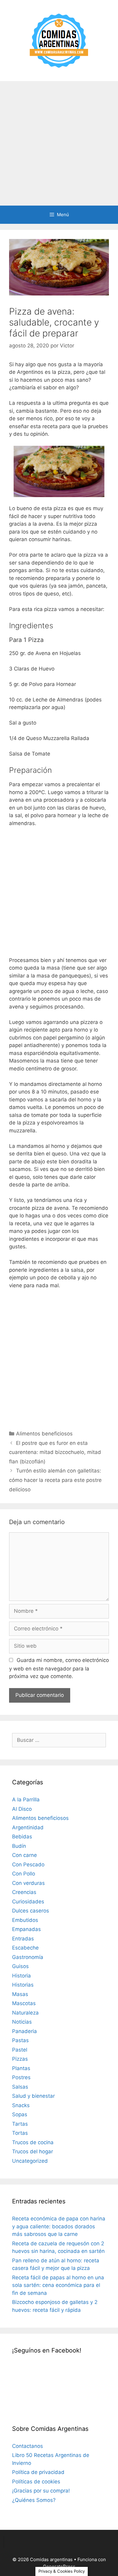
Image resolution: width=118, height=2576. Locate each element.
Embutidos (25, 1920)
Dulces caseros (31, 1911)
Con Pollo (24, 1874)
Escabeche (25, 1948)
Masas (20, 1994)
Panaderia (25, 2031)
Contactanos (28, 2446)
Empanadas (26, 1929)
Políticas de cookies (36, 2482)
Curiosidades (28, 1902)
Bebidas (22, 1837)
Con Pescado (28, 1865)
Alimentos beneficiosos (44, 1434)
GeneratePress (59, 2566)
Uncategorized (30, 2161)
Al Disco (22, 1809)
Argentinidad (28, 1827)
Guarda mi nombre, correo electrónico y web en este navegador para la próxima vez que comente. (59, 1668)
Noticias (22, 2022)
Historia (21, 1976)
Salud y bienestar (33, 2096)
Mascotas (24, 2003)
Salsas (20, 2087)
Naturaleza (25, 2013)
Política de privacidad (38, 2472)
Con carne (25, 1855)
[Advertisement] (59, 143)
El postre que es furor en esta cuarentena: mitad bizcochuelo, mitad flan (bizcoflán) (55, 1452)
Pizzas (20, 2059)
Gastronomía (28, 1957)
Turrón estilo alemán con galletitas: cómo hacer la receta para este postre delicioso (55, 1480)
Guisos (20, 1966)
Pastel (20, 2050)
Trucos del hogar (33, 2151)
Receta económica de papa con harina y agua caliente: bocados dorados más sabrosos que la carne (59, 2226)
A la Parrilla (26, 1800)
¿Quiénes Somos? (34, 2500)
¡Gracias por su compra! (41, 2491)
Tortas (20, 2133)
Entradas (23, 1939)
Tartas (20, 2124)
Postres (21, 2077)
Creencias (24, 1892)
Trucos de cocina (33, 2142)
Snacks (21, 2105)
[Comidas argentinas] (59, 40)
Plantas (21, 2068)
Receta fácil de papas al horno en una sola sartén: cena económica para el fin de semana (58, 2285)
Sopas (20, 2114)
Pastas (20, 2040)
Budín (19, 1846)
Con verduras (28, 1883)
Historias (23, 1985)
